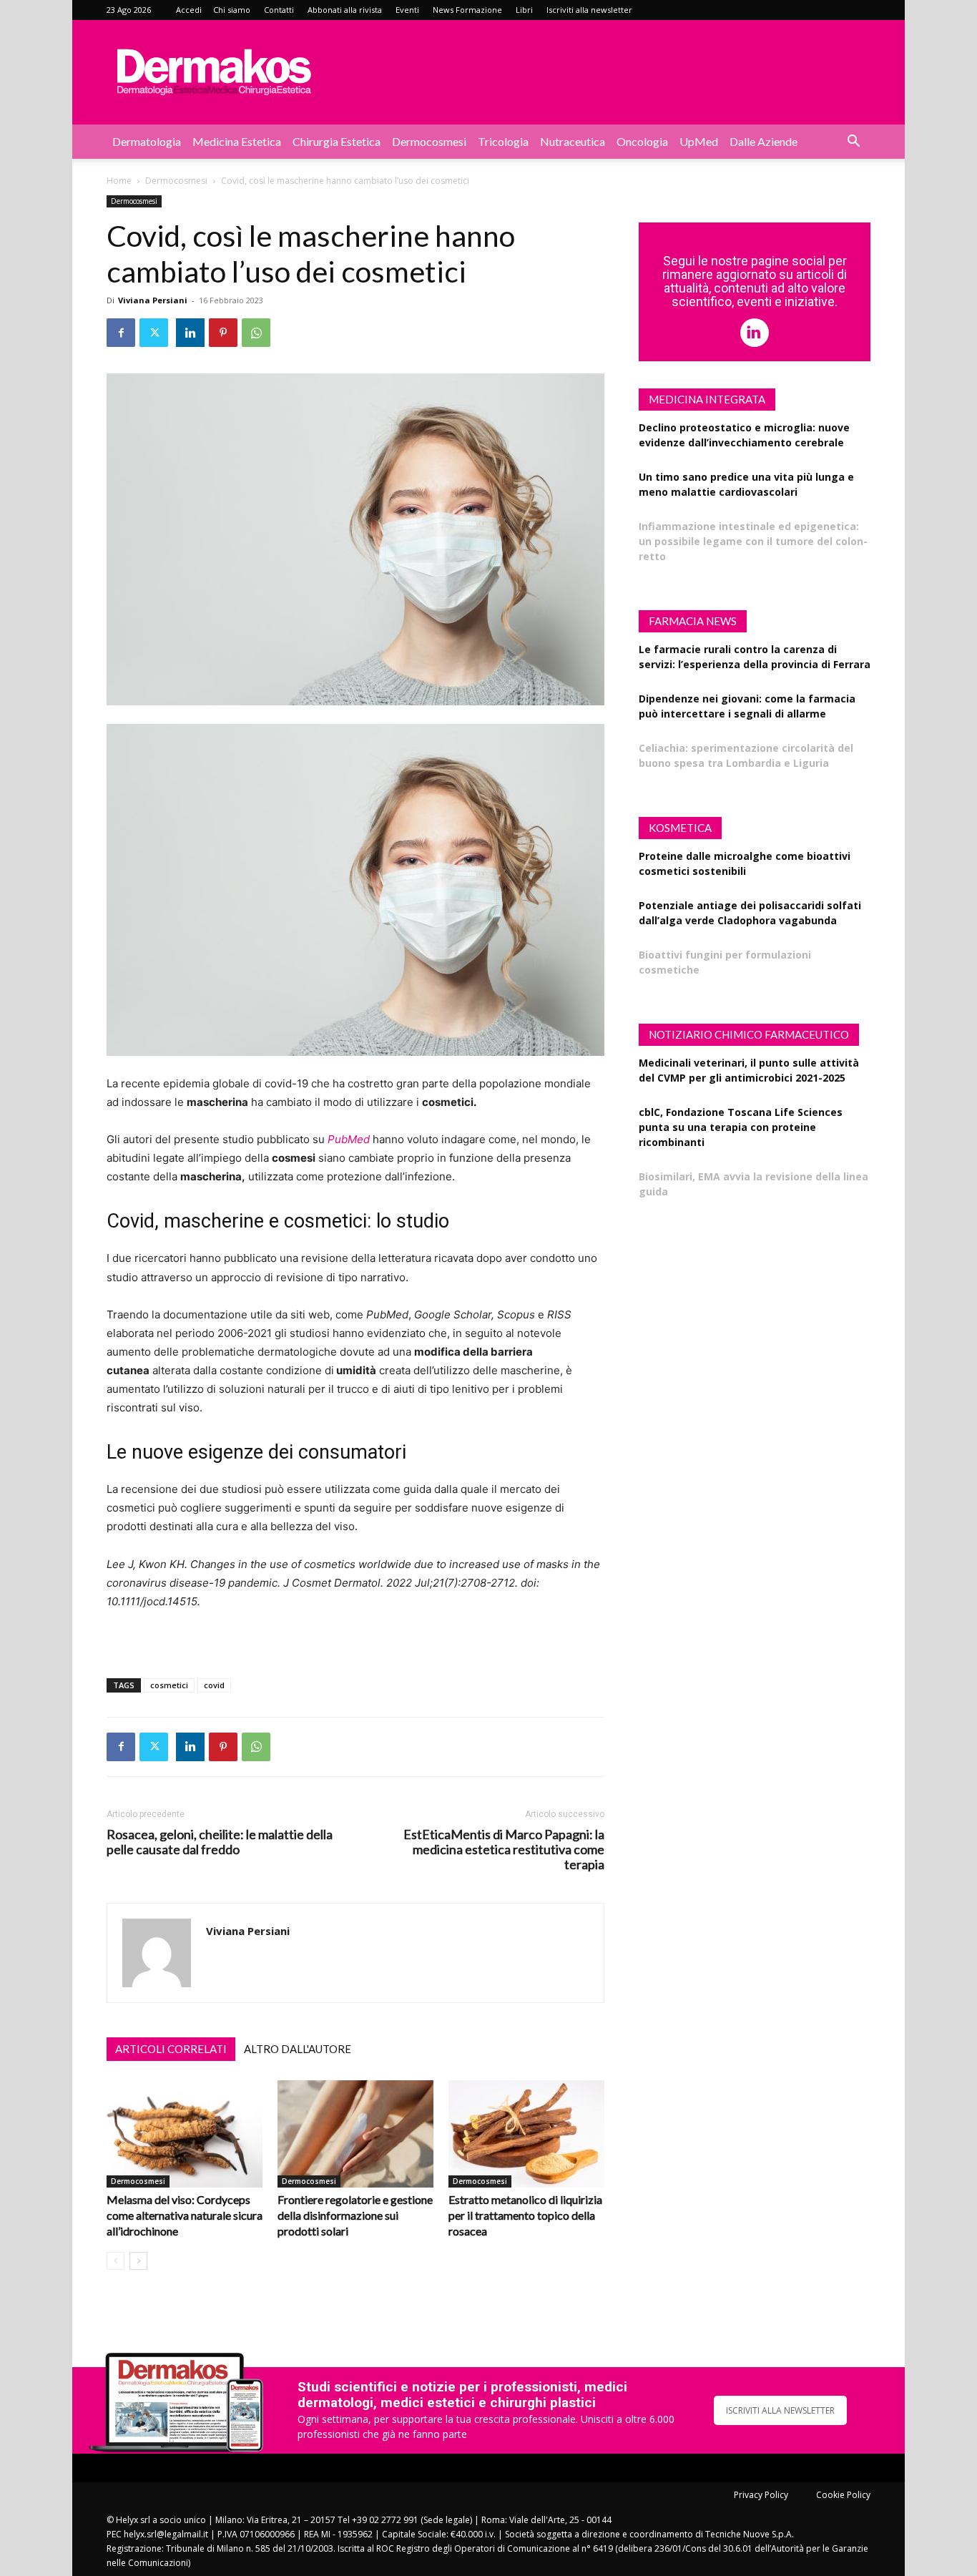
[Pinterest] (223, 333)
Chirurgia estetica (337, 141)
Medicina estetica (237, 141)
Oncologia (642, 141)
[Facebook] (121, 333)
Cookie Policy (843, 2495)
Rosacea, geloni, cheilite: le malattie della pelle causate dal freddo (220, 1842)
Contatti (279, 10)
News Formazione (467, 10)
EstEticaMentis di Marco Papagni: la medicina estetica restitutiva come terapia (504, 1850)
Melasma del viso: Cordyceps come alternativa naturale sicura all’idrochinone (185, 2215)
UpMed (699, 141)
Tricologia (503, 141)
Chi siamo (232, 10)
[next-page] (138, 2261)
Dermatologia (147, 141)
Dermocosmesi (429, 141)
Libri (524, 10)
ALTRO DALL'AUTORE (298, 2049)
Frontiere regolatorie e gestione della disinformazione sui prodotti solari (355, 2215)
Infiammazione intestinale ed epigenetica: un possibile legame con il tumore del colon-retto (753, 541)
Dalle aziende (764, 141)
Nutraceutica (573, 141)
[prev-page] (116, 2261)
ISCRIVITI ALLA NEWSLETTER (780, 2410)
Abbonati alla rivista (345, 10)
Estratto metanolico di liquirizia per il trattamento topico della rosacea (525, 2215)
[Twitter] (154, 333)
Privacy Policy (761, 2495)
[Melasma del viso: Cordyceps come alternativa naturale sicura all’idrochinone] (185, 2134)
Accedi (189, 10)
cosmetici (169, 1685)
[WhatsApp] (256, 333)
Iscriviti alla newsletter (589, 10)
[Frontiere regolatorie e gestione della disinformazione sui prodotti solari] (355, 2134)
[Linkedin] (190, 333)
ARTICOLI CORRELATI (171, 2049)
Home (119, 181)
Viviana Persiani (153, 300)
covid (214, 1685)
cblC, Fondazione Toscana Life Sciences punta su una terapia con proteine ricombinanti (741, 1127)
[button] (853, 143)
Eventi (407, 10)
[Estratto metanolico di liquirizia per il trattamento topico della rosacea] (526, 2134)
